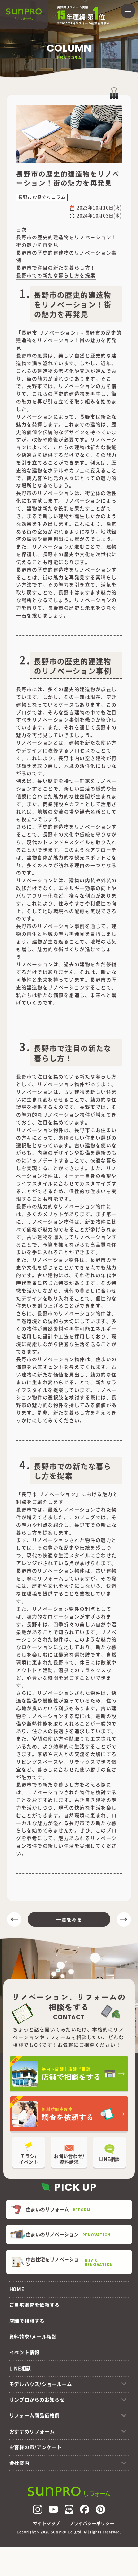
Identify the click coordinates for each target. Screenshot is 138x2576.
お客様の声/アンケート (36, 2447)
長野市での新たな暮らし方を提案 (56, 275)
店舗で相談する (27, 2321)
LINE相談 (20, 2368)
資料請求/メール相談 (33, 2336)
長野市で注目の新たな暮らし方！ (56, 268)
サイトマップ (47, 2523)
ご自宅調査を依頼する (34, 2305)
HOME (17, 2289)
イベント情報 (24, 2352)
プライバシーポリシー (92, 2523)
